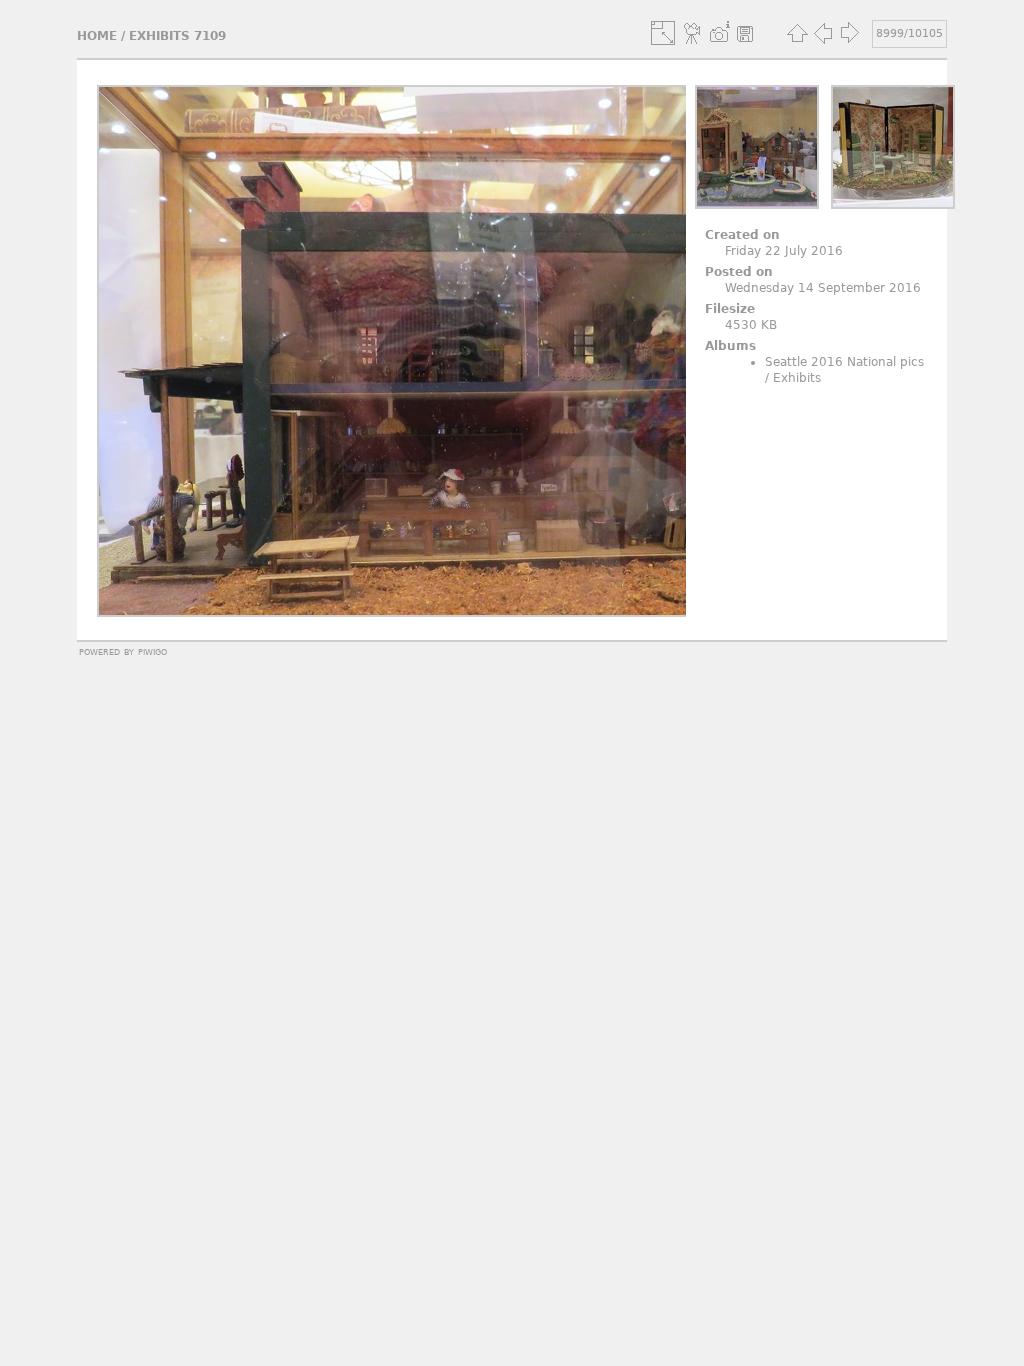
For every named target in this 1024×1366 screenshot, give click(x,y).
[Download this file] (745, 33)
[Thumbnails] (797, 33)
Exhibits (797, 378)
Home (97, 36)
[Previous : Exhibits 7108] (823, 33)
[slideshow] (693, 33)
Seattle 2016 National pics (844, 362)
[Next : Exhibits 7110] (849, 33)
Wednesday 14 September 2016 (823, 288)
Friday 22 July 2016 (784, 251)
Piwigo (152, 651)
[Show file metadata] (719, 33)
